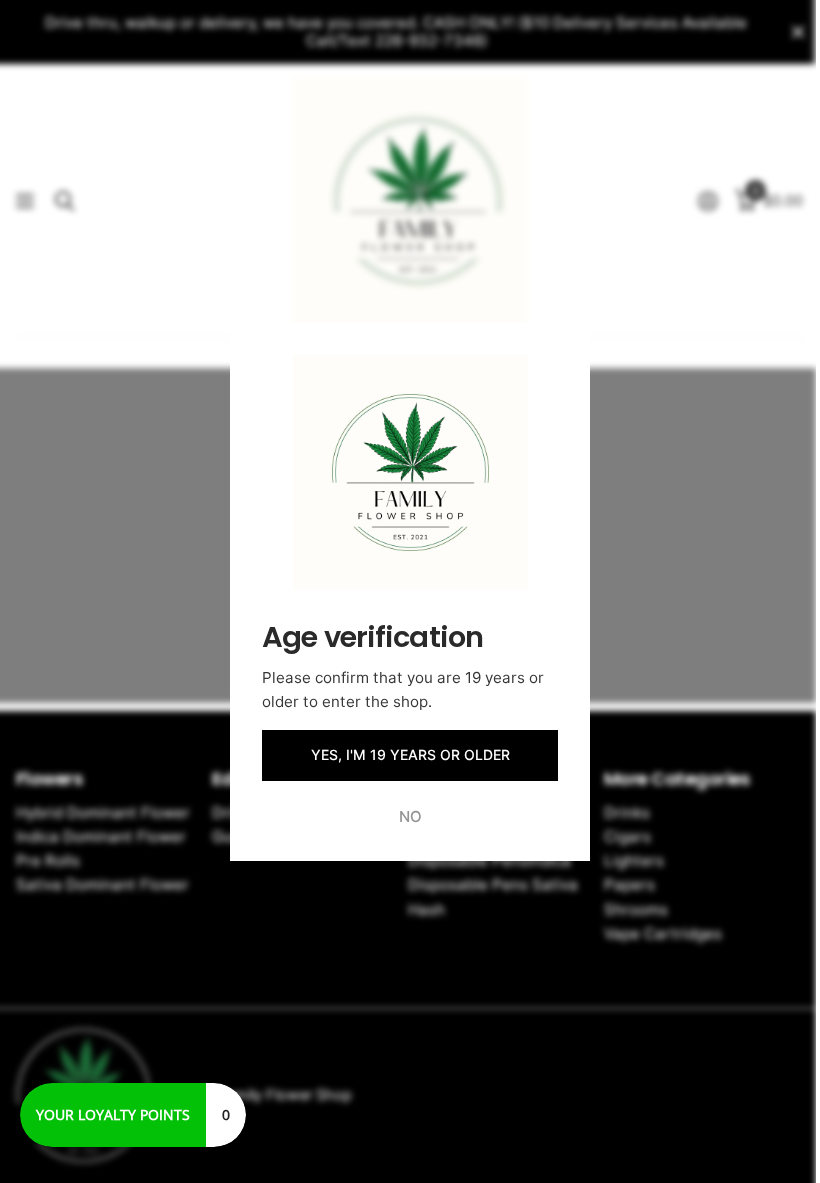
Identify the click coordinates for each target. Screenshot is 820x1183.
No (410, 815)
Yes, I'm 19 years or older (410, 754)
